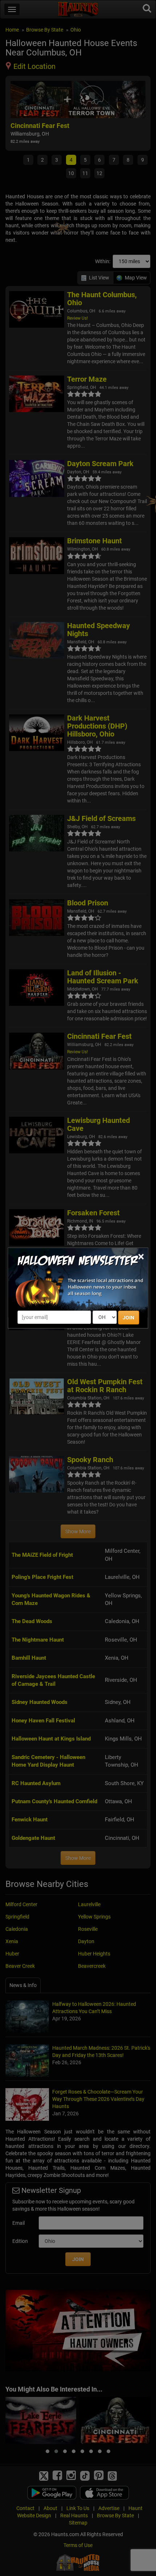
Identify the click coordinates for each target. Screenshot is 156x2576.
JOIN (128, 1318)
